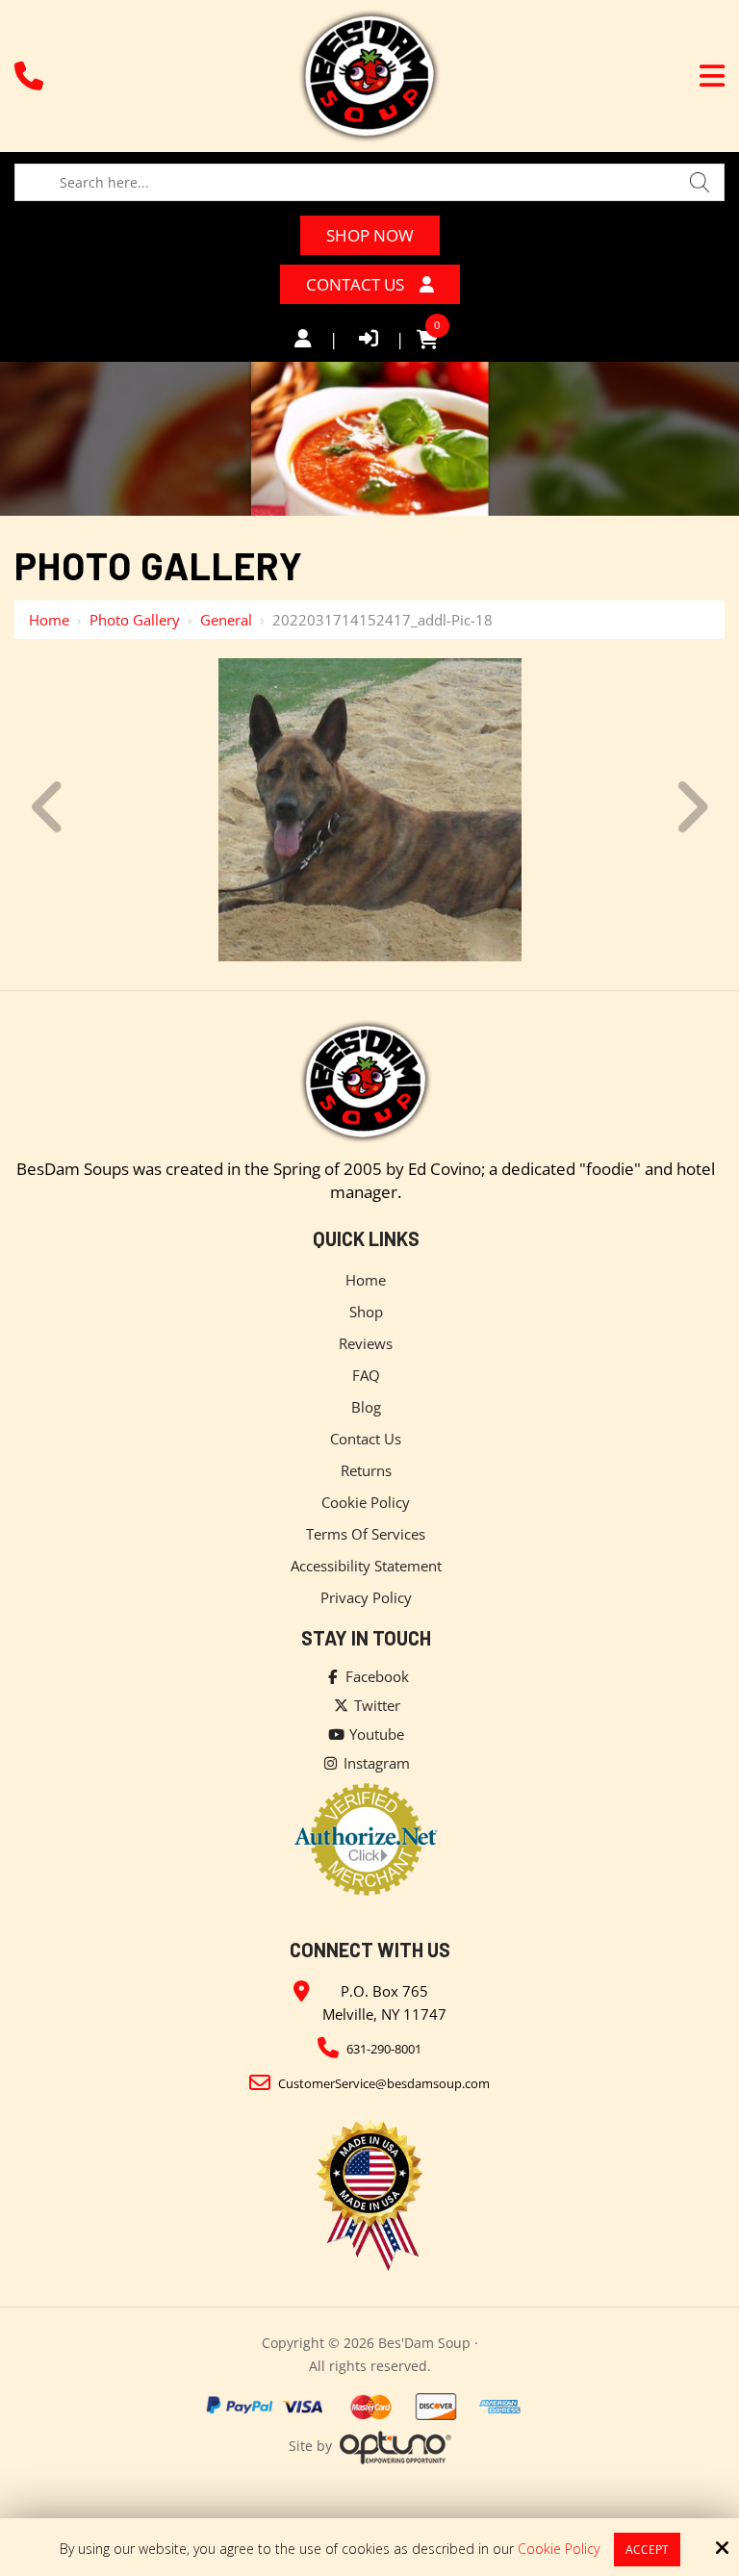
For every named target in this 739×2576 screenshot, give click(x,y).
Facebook (375, 1676)
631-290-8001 (384, 2049)
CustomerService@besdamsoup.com (384, 2083)
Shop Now (370, 235)
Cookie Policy (559, 2550)
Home (49, 620)
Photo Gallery (135, 620)
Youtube (375, 1734)
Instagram (375, 1763)
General (226, 620)
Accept (647, 2550)
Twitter (375, 1705)
